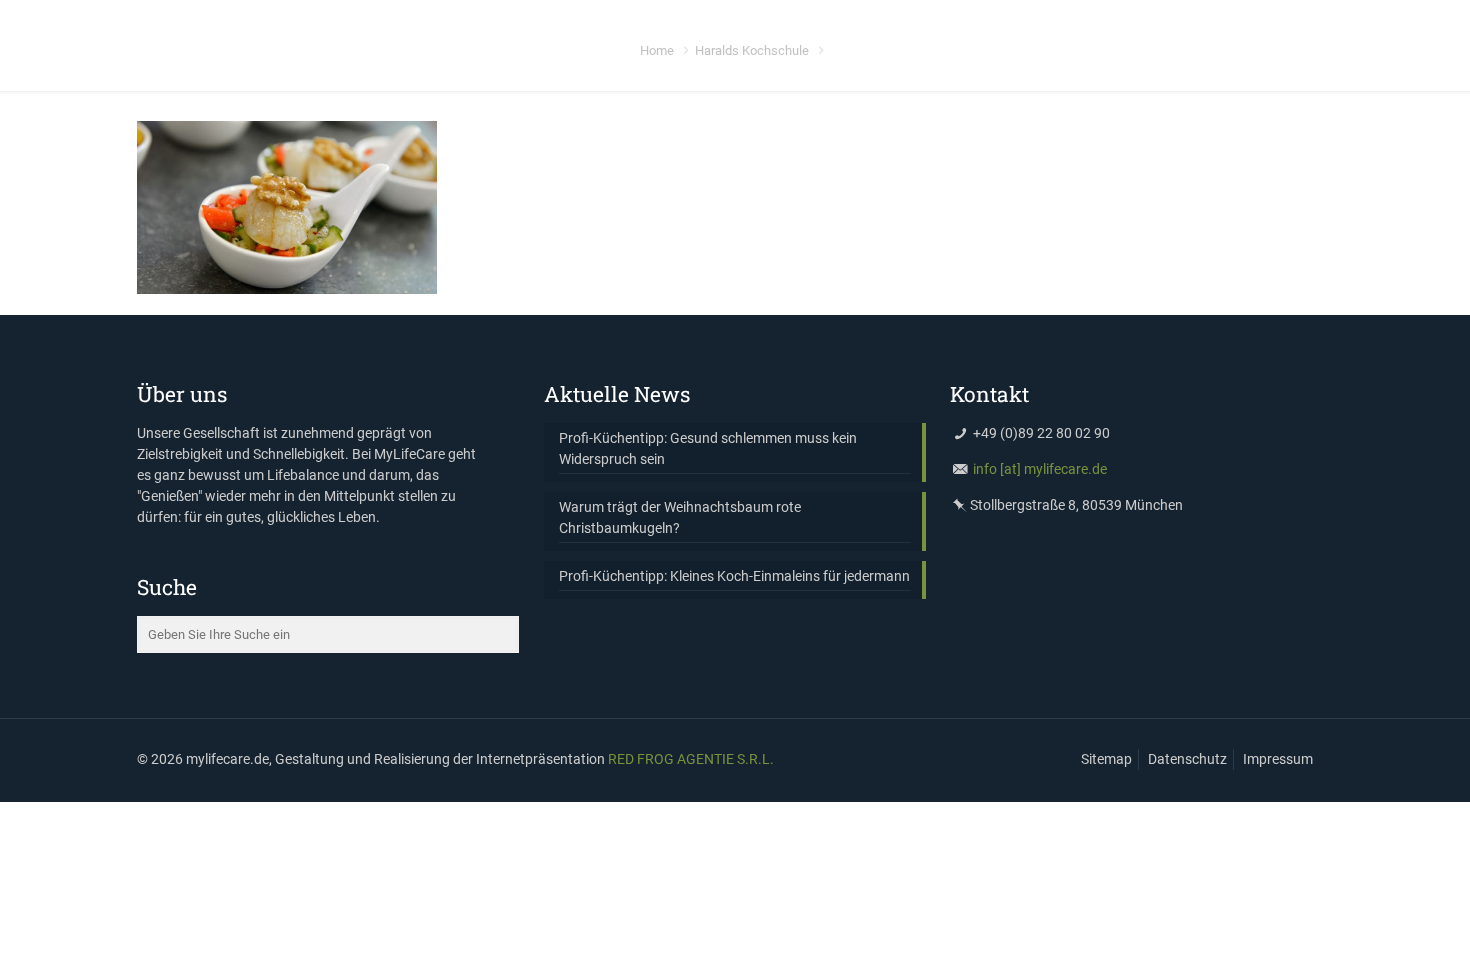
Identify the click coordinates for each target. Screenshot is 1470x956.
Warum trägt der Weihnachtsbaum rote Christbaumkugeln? (680, 517)
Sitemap (1106, 759)
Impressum (1278, 759)
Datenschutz (1187, 759)
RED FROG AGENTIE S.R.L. (691, 759)
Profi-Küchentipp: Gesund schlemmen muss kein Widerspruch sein (708, 448)
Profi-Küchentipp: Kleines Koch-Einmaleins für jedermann (734, 576)
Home (657, 50)
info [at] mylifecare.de (1040, 469)
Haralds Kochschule (752, 50)
